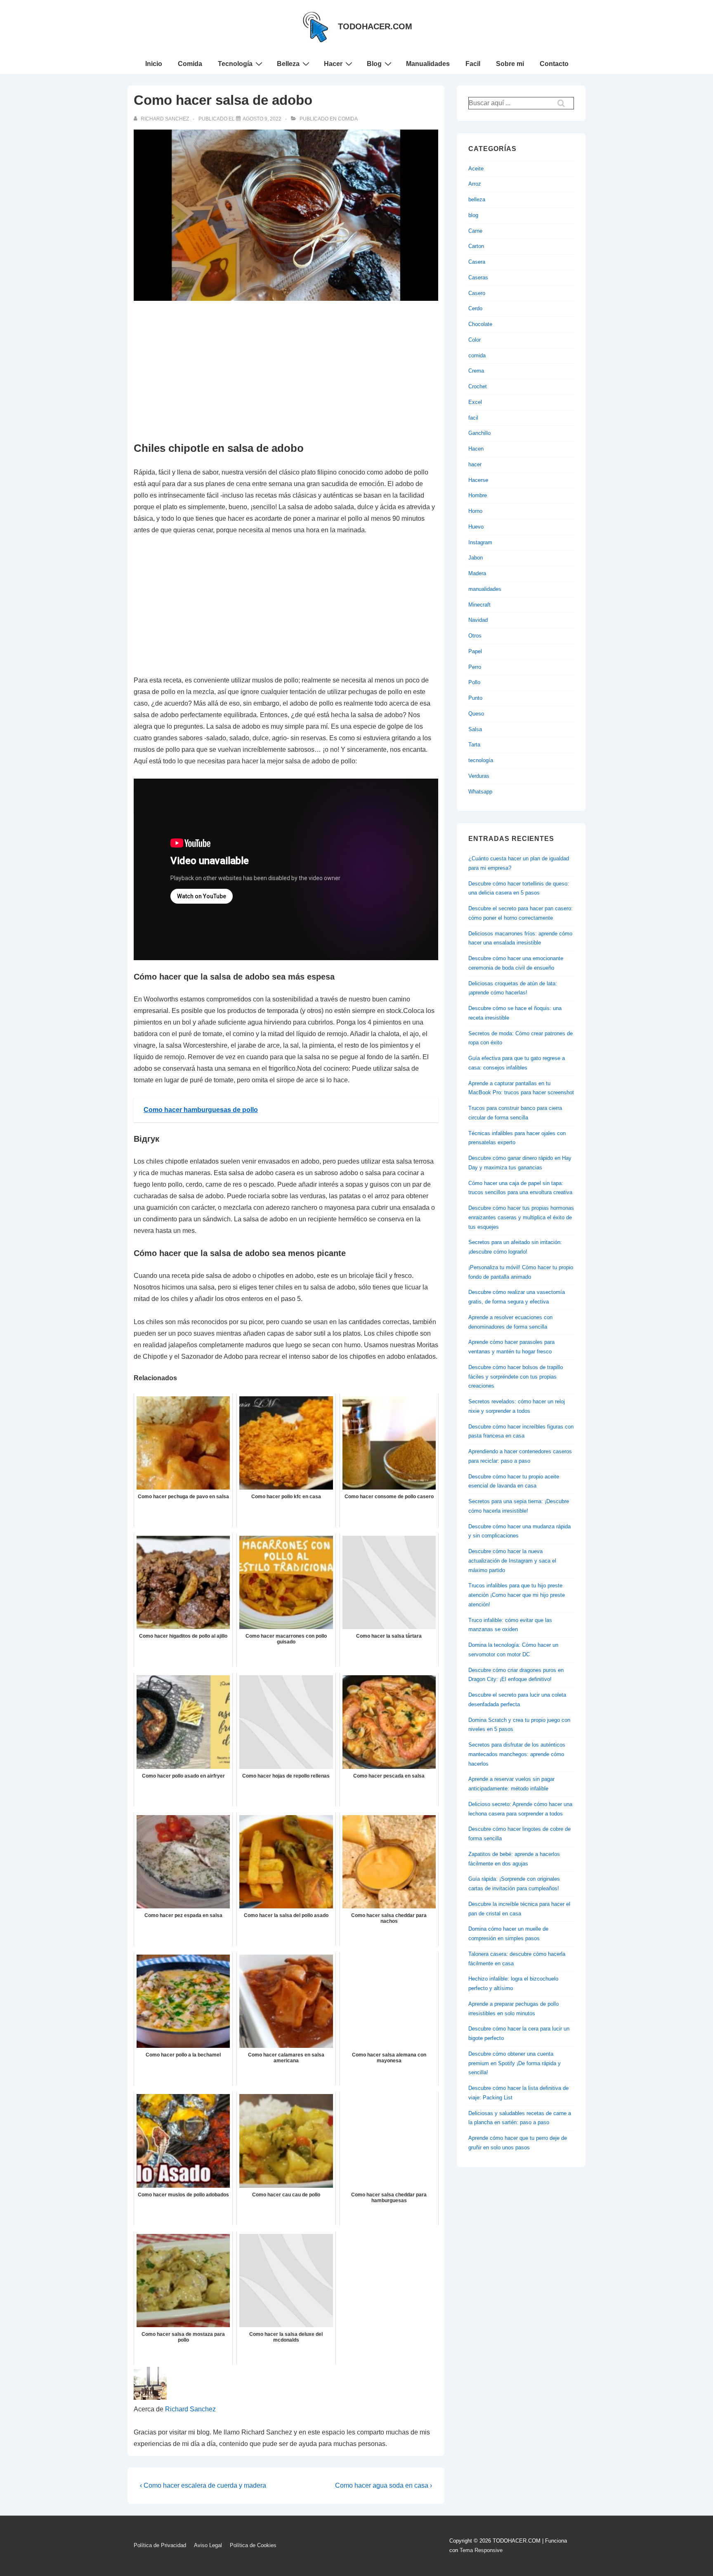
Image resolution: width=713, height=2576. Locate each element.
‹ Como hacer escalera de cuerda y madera (203, 2485)
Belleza (288, 64)
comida (348, 119)
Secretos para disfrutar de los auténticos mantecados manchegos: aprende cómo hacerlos (517, 1754)
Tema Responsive (481, 2550)
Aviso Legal (208, 2545)
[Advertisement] (286, 372)
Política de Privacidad (160, 2545)
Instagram (480, 542)
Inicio (154, 64)
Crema (476, 371)
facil (473, 418)
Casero (477, 293)
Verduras (479, 776)
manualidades (485, 589)
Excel (475, 402)
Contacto (554, 64)
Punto (475, 698)
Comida (190, 64)
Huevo (476, 527)
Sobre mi (510, 64)
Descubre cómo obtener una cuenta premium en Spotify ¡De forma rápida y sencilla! (515, 2063)
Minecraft (479, 605)
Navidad (478, 620)
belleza (477, 200)
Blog (374, 64)
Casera (477, 262)
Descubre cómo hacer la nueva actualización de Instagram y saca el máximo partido (512, 1561)
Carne (475, 231)
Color (475, 340)
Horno (475, 511)
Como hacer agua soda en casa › (384, 2485)
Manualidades (428, 64)
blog (473, 215)
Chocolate (480, 324)
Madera (477, 573)
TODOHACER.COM (375, 26)
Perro (475, 667)
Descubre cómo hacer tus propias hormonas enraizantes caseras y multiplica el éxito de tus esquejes (521, 1217)
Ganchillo (479, 433)
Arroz (475, 184)
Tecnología (235, 64)
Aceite (476, 169)
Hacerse (478, 480)
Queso (476, 714)
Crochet (478, 386)
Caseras (478, 277)
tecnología (481, 760)
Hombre (478, 495)
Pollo (474, 682)
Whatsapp (480, 792)
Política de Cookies (253, 2545)
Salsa (475, 729)
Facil (473, 64)
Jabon (476, 558)
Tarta (474, 745)
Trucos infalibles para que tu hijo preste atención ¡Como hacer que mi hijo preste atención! (517, 1595)
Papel (475, 651)
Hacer (333, 64)
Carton (476, 246)
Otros (475, 636)
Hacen (476, 449)
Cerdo (475, 308)
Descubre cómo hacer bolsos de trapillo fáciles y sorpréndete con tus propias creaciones (516, 1377)
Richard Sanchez (190, 2409)
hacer (475, 464)
